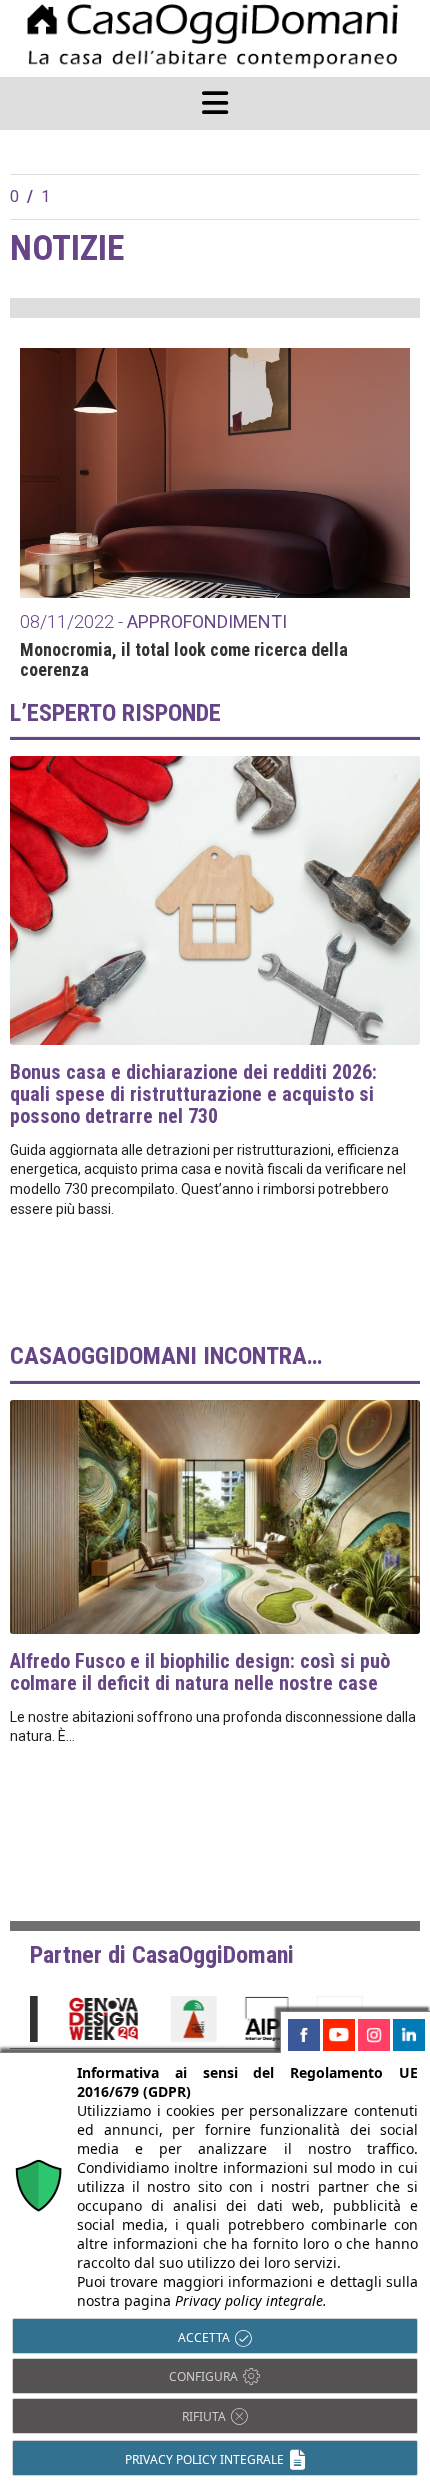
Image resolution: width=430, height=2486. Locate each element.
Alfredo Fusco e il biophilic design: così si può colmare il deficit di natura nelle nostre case (200, 1672)
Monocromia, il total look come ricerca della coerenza (184, 660)
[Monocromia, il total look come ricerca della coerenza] (215, 473)
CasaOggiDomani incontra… (166, 1356)
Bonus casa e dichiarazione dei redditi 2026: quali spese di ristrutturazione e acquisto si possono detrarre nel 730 (193, 1094)
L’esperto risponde (115, 713)
